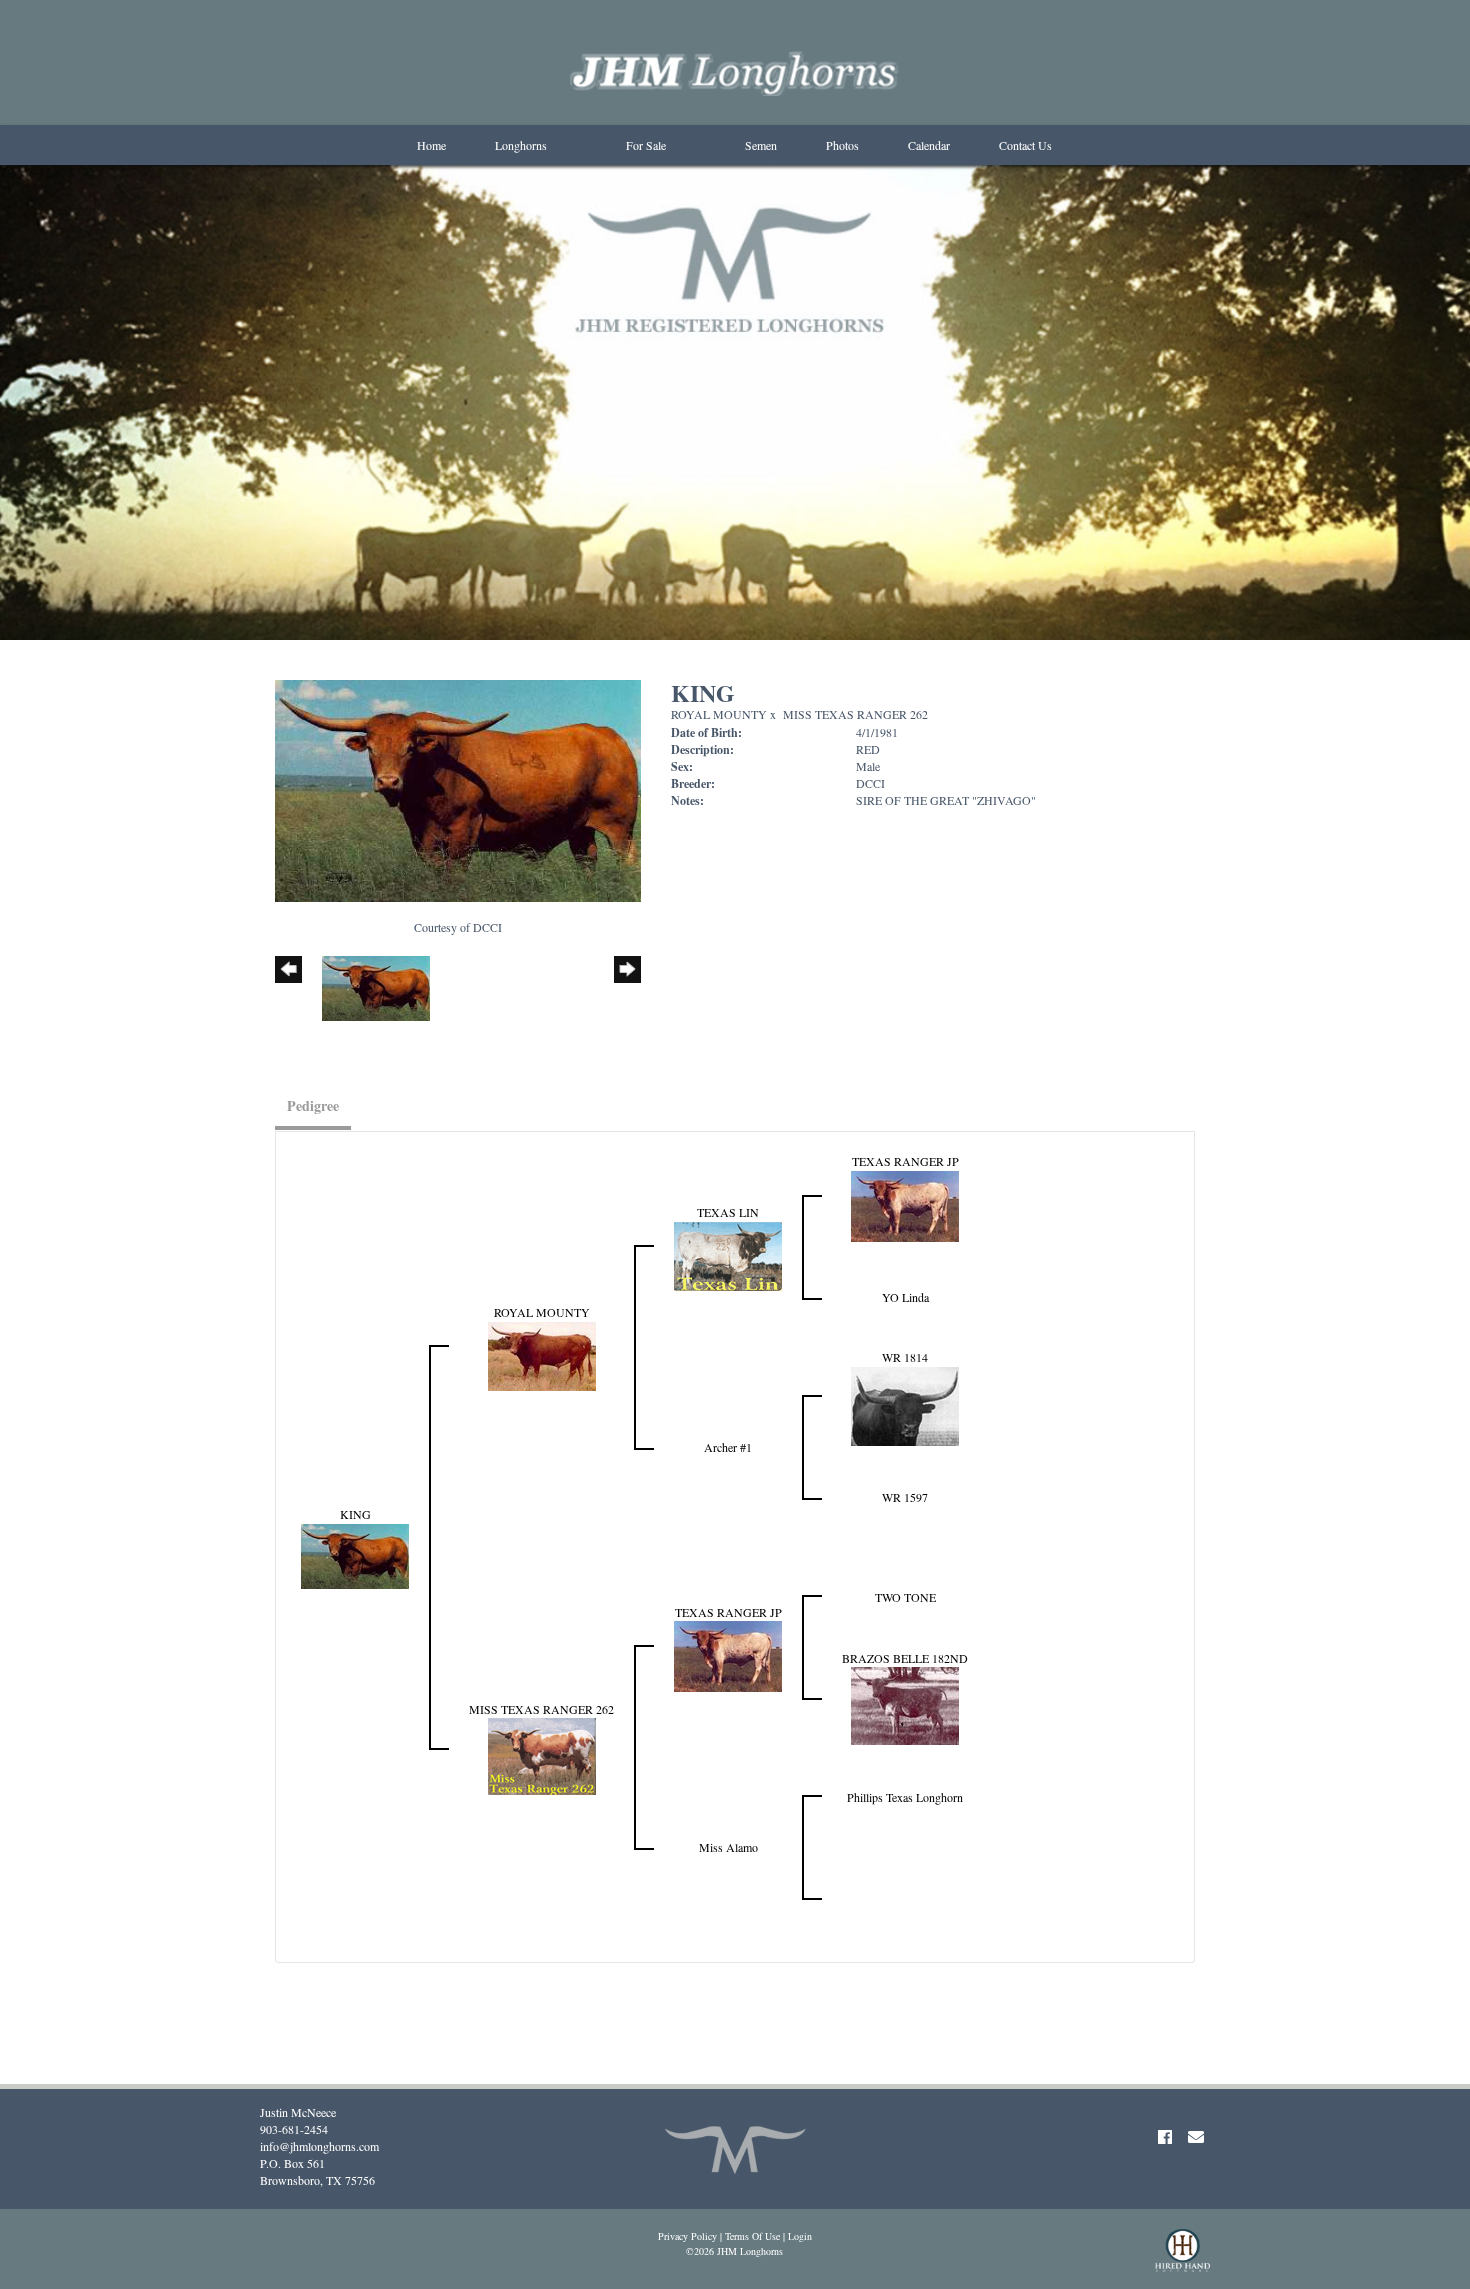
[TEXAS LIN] (728, 1254)
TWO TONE (905, 1597)
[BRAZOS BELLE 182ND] (905, 1704)
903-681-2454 (294, 2129)
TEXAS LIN (728, 1212)
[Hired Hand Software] (1182, 2259)
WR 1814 (905, 1357)
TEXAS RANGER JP (905, 1161)
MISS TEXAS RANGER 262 (855, 714)
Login (800, 2236)
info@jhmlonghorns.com (319, 2146)
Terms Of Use (752, 2236)
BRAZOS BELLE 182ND (905, 1658)
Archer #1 (728, 1447)
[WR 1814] (905, 1404)
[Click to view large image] (458, 789)
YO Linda (905, 1297)
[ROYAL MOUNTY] (542, 1354)
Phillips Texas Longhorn (905, 1797)
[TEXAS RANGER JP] (905, 1204)
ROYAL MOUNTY (719, 714)
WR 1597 (905, 1497)
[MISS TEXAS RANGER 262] (542, 1754)
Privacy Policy (687, 2236)
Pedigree (313, 1105)
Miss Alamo (728, 1847)
